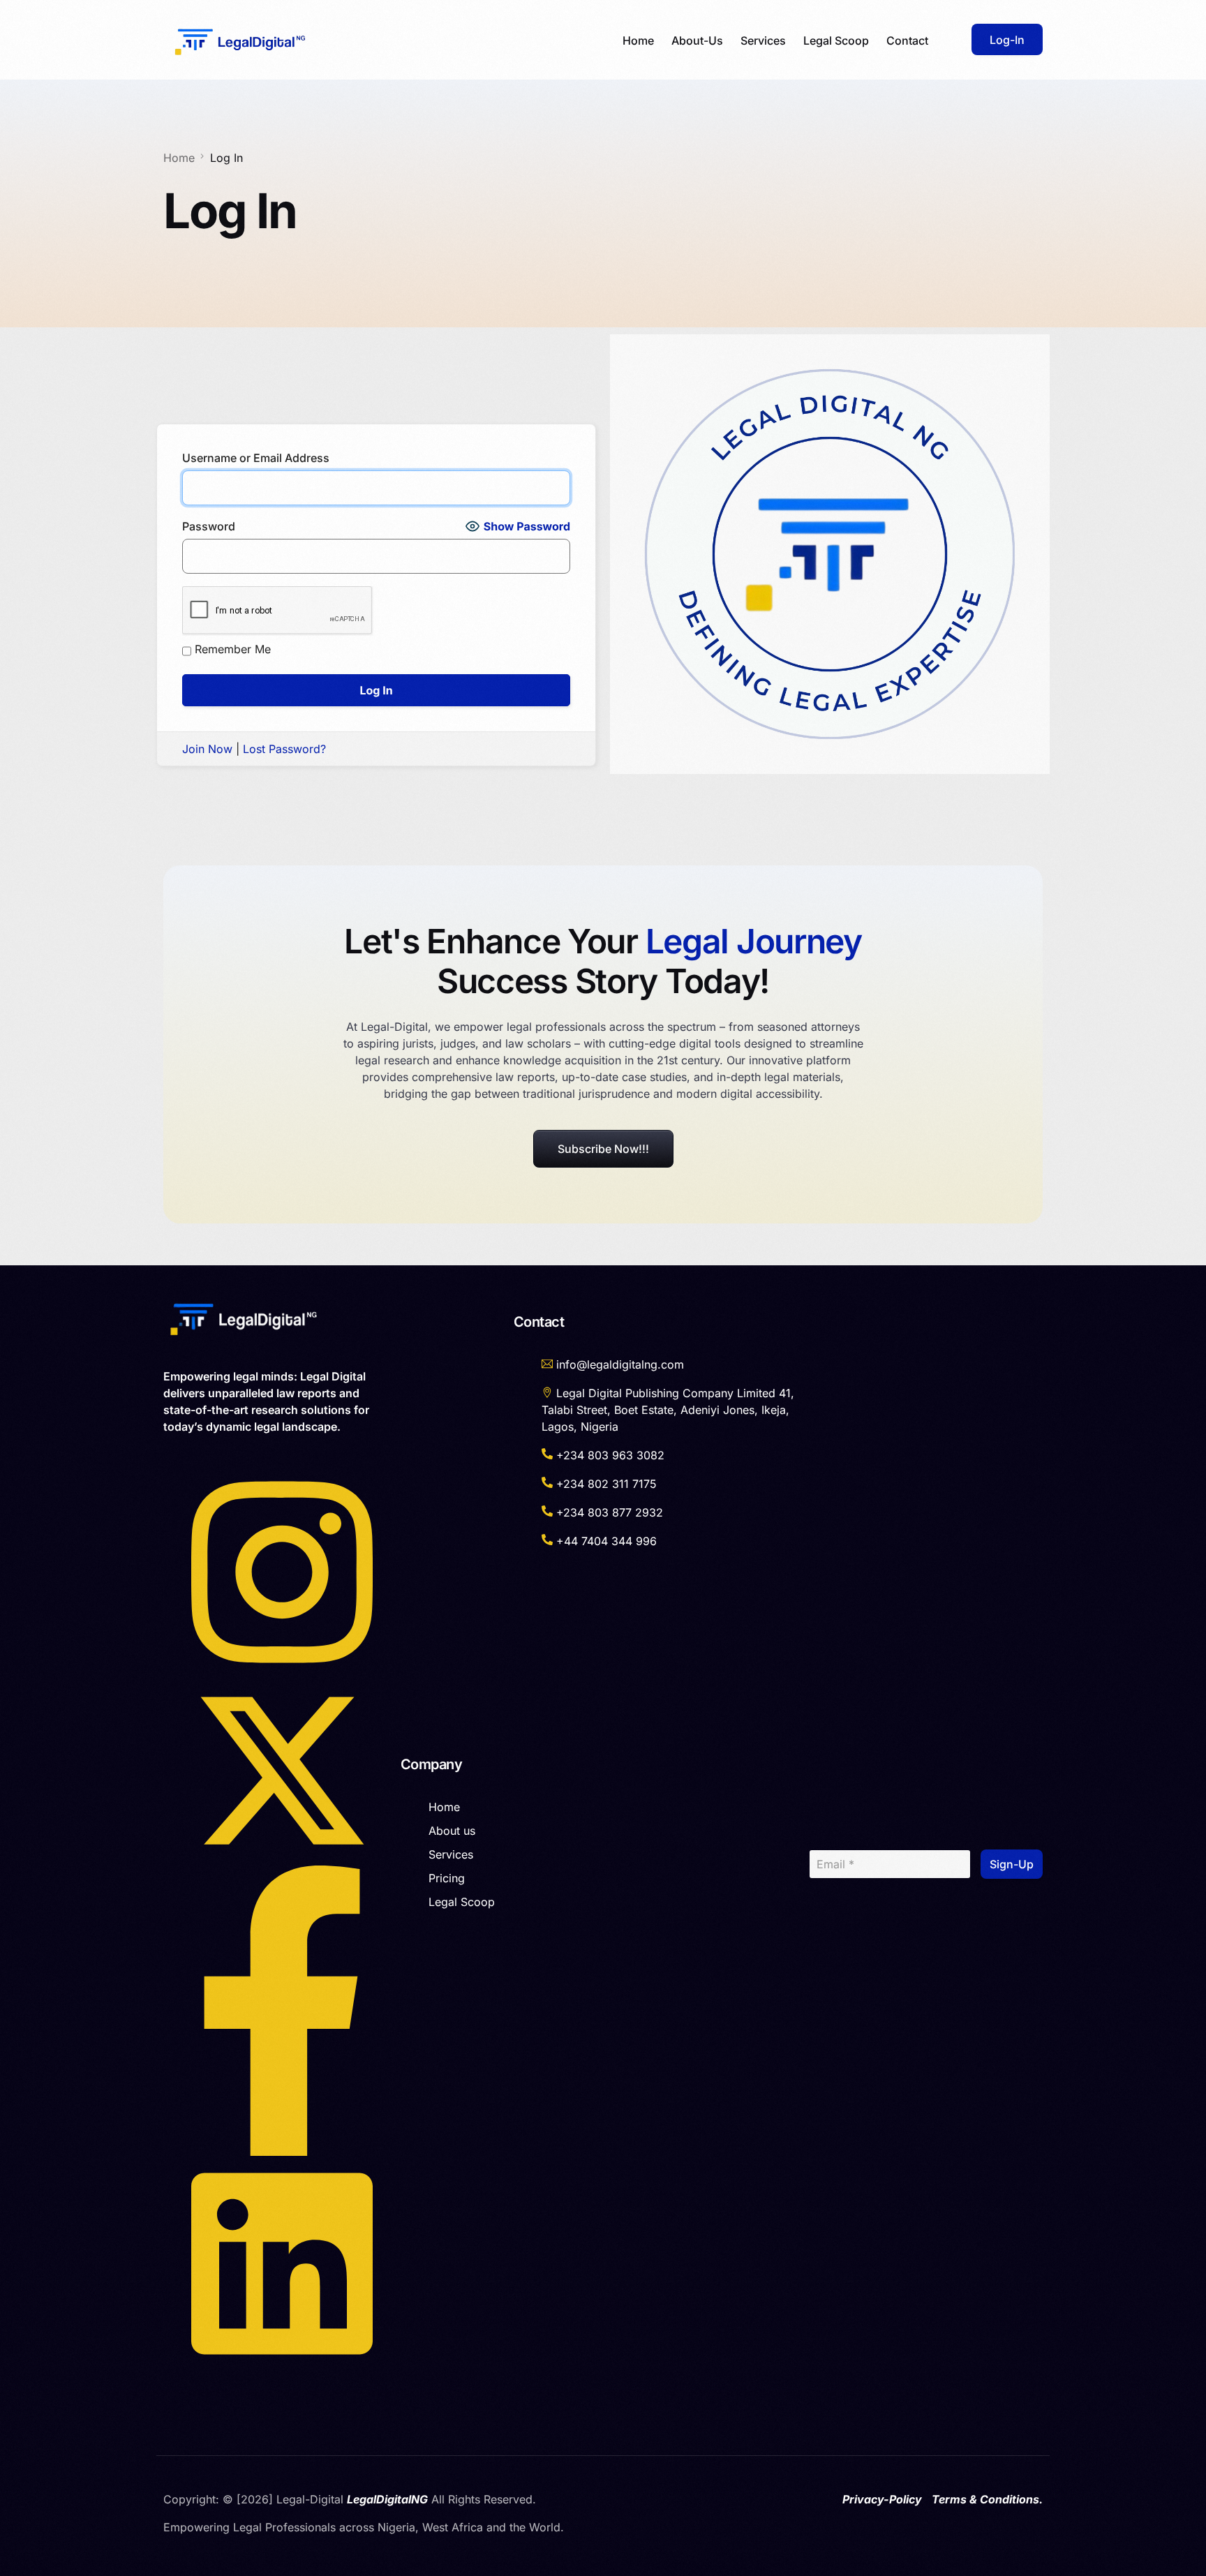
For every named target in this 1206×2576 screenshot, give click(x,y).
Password (209, 526)
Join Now (207, 749)
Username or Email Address (256, 458)
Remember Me (233, 649)
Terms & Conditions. (987, 2499)
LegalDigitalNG (387, 2499)
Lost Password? (284, 749)
